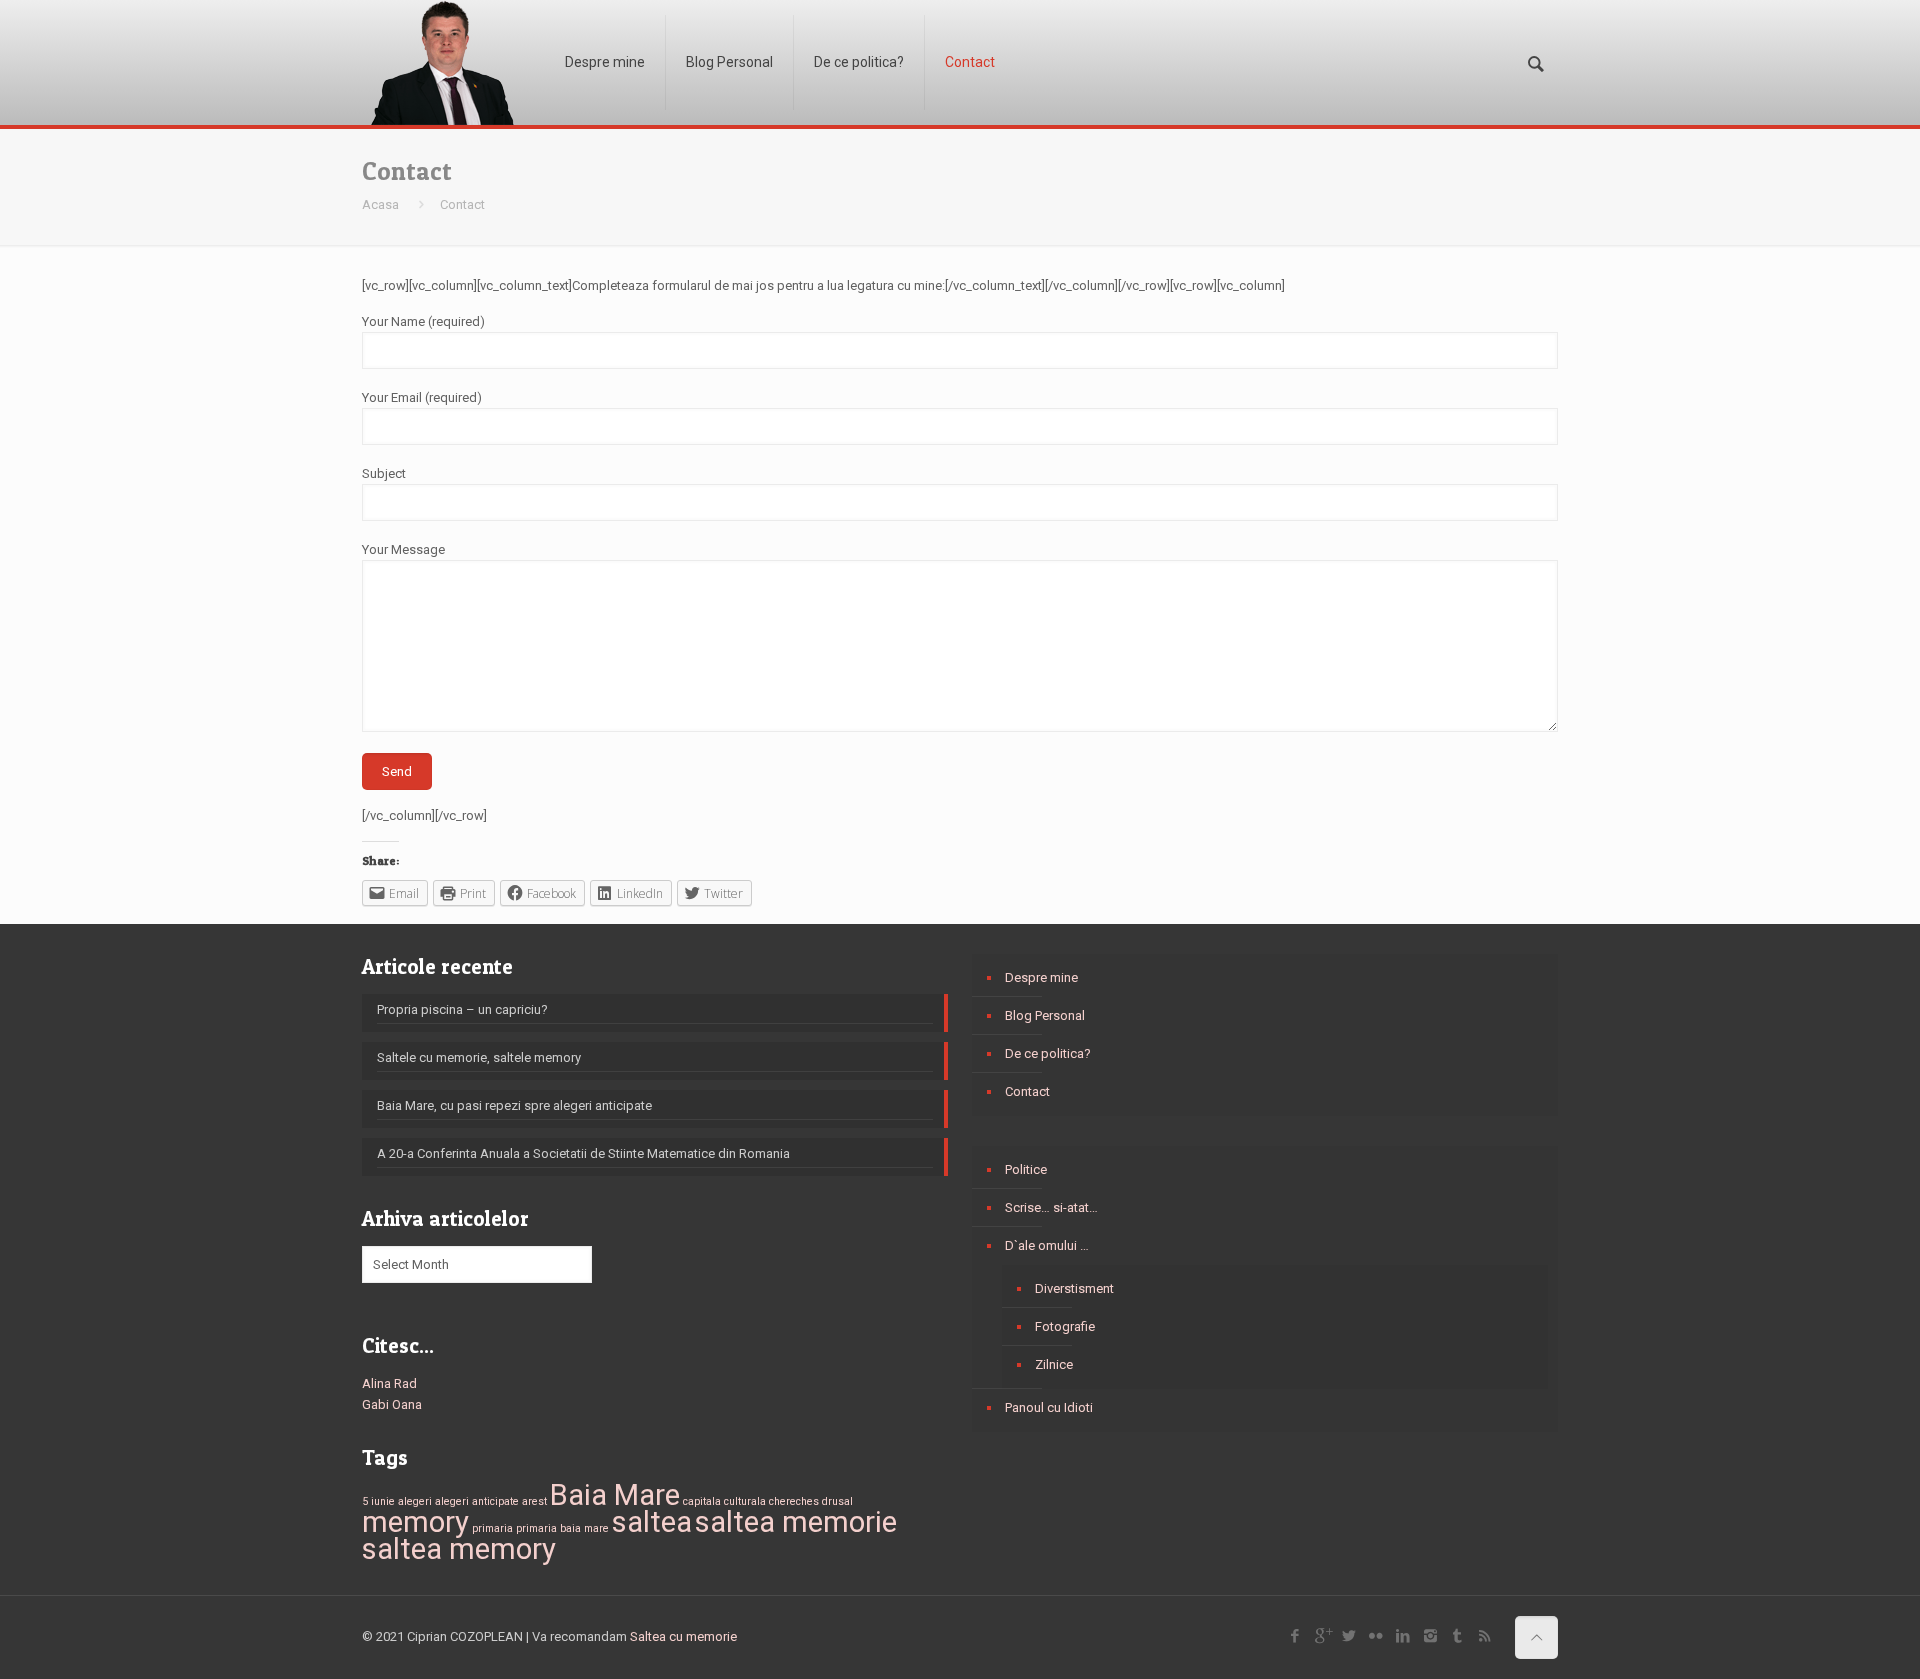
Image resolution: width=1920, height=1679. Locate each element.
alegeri (415, 1501)
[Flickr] (1376, 1636)
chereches (794, 1501)
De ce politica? (1048, 1053)
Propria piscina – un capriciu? (462, 1009)
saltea (652, 1522)
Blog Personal (1045, 1015)
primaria (492, 1528)
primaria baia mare (562, 1528)
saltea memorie (796, 1522)
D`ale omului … (1047, 1245)
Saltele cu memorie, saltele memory (479, 1057)
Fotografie (1065, 1326)
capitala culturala (724, 1501)
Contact (1027, 1091)
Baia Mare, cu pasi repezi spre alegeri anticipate (514, 1105)
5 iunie (378, 1501)
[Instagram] (1430, 1636)
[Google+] (1322, 1636)
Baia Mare (615, 1495)
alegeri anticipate (477, 1501)
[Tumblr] (1457, 1636)
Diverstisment (1074, 1288)
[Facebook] (1295, 1636)
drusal (837, 1501)
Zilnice (1054, 1364)
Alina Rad (389, 1383)
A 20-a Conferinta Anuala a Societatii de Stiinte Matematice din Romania (583, 1153)
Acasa (380, 204)
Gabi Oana (392, 1404)
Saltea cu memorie (683, 1636)
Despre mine (1041, 977)
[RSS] (1484, 1636)
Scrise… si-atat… (1051, 1207)
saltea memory (459, 1549)
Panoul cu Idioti (1049, 1407)
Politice (1026, 1169)
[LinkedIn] (1403, 1636)
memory (415, 1522)
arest (534, 1501)
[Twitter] (1349, 1636)
